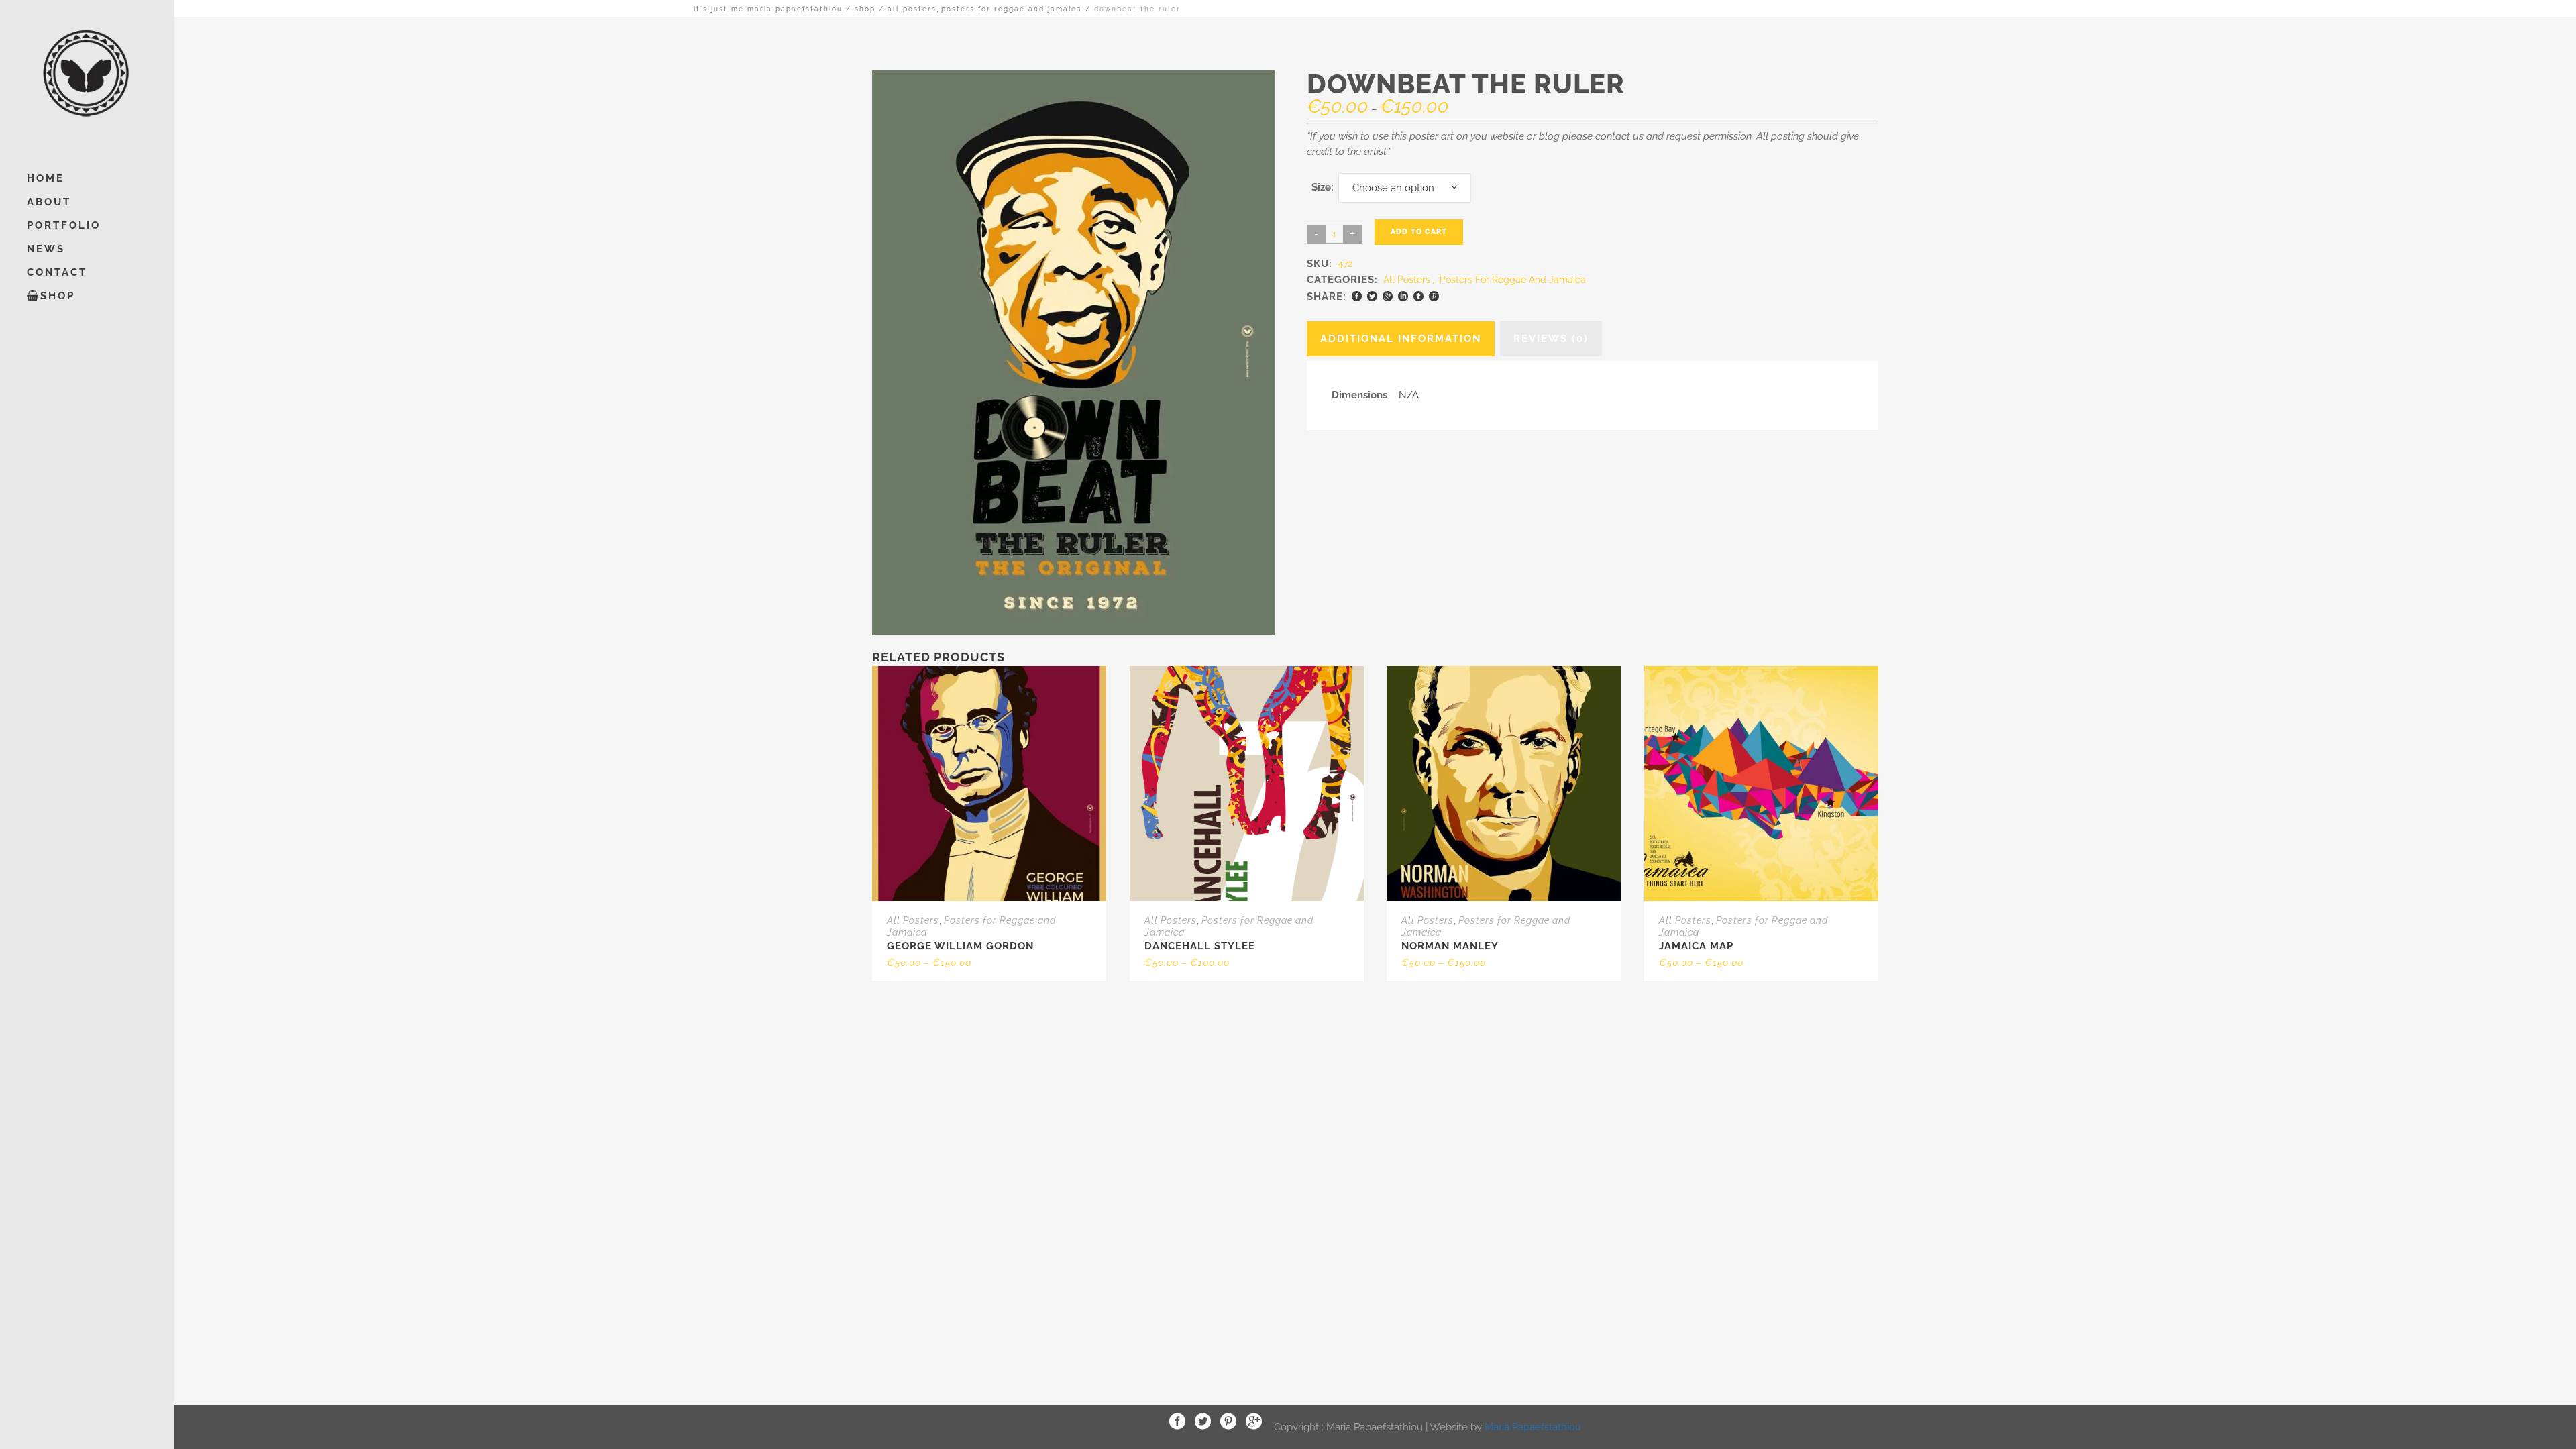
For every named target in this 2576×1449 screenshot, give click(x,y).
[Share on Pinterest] (1434, 296)
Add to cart (1419, 232)
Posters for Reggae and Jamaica (1012, 9)
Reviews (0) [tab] (1551, 339)
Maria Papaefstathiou (1533, 1426)
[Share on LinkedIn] (1403, 296)
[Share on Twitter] (1372, 296)
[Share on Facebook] (1357, 296)
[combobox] (1405, 188)
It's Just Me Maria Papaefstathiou (768, 9)
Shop (865, 9)
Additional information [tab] (1401, 339)
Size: (1323, 187)
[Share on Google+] (1388, 296)
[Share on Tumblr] (1418, 296)
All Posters (912, 9)
